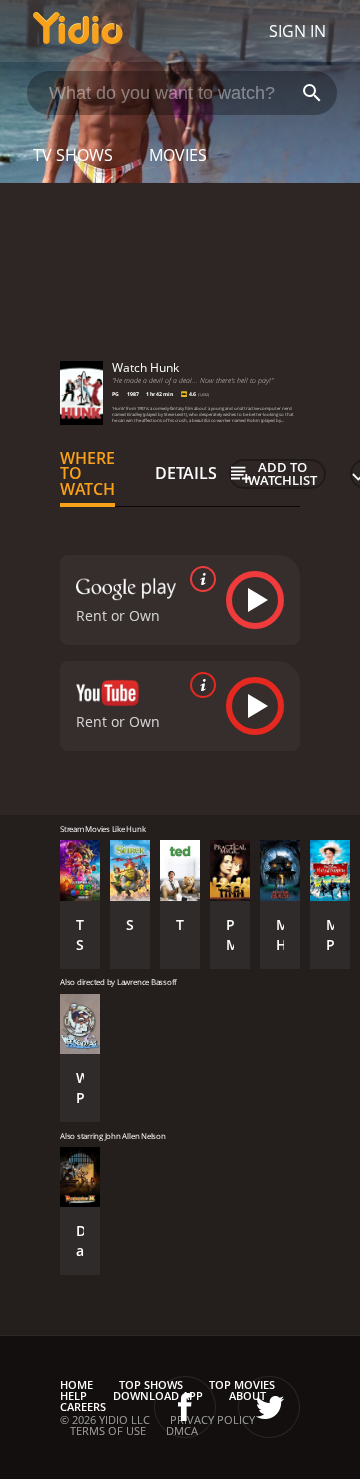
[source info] (199, 579)
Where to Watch (87, 474)
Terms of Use (108, 1430)
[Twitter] (269, 1407)
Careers (83, 1406)
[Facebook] (185, 1407)
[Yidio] (78, 31)
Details (186, 473)
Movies (178, 155)
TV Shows (73, 155)
